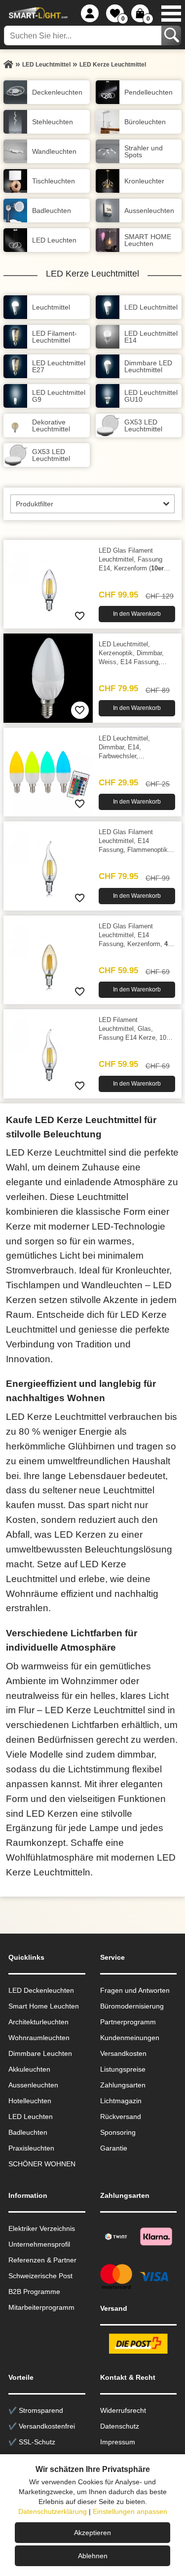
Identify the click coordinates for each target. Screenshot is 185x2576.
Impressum (118, 2442)
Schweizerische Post (40, 2276)
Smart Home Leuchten (44, 2006)
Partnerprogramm (128, 2022)
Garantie (114, 2148)
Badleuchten (28, 2132)
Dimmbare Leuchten (40, 2053)
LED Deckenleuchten (41, 1990)
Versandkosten (123, 2053)
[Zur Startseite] (8, 65)
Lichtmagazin (121, 2101)
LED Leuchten (31, 2117)
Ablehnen (93, 2556)
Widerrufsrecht (123, 2410)
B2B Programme (34, 2292)
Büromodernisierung (132, 2006)
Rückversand (121, 2117)
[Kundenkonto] (90, 13)
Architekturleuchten (38, 2022)
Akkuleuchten (29, 2069)
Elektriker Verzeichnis (42, 2228)
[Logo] (37, 13)
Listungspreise (123, 2069)
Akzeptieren (92, 2533)
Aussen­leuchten (33, 2085)
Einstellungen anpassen (130, 2511)
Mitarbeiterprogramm (41, 2307)
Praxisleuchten (31, 2148)
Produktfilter (35, 504)
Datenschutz (120, 2426)
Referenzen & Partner (42, 2260)
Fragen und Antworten (135, 1990)
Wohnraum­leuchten (39, 2038)
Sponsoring (118, 2132)
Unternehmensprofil (39, 2244)
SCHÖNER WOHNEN (42, 2164)
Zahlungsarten (123, 2085)
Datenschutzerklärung (53, 2511)
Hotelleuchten (30, 2101)
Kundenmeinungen (130, 2038)
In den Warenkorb (137, 614)
